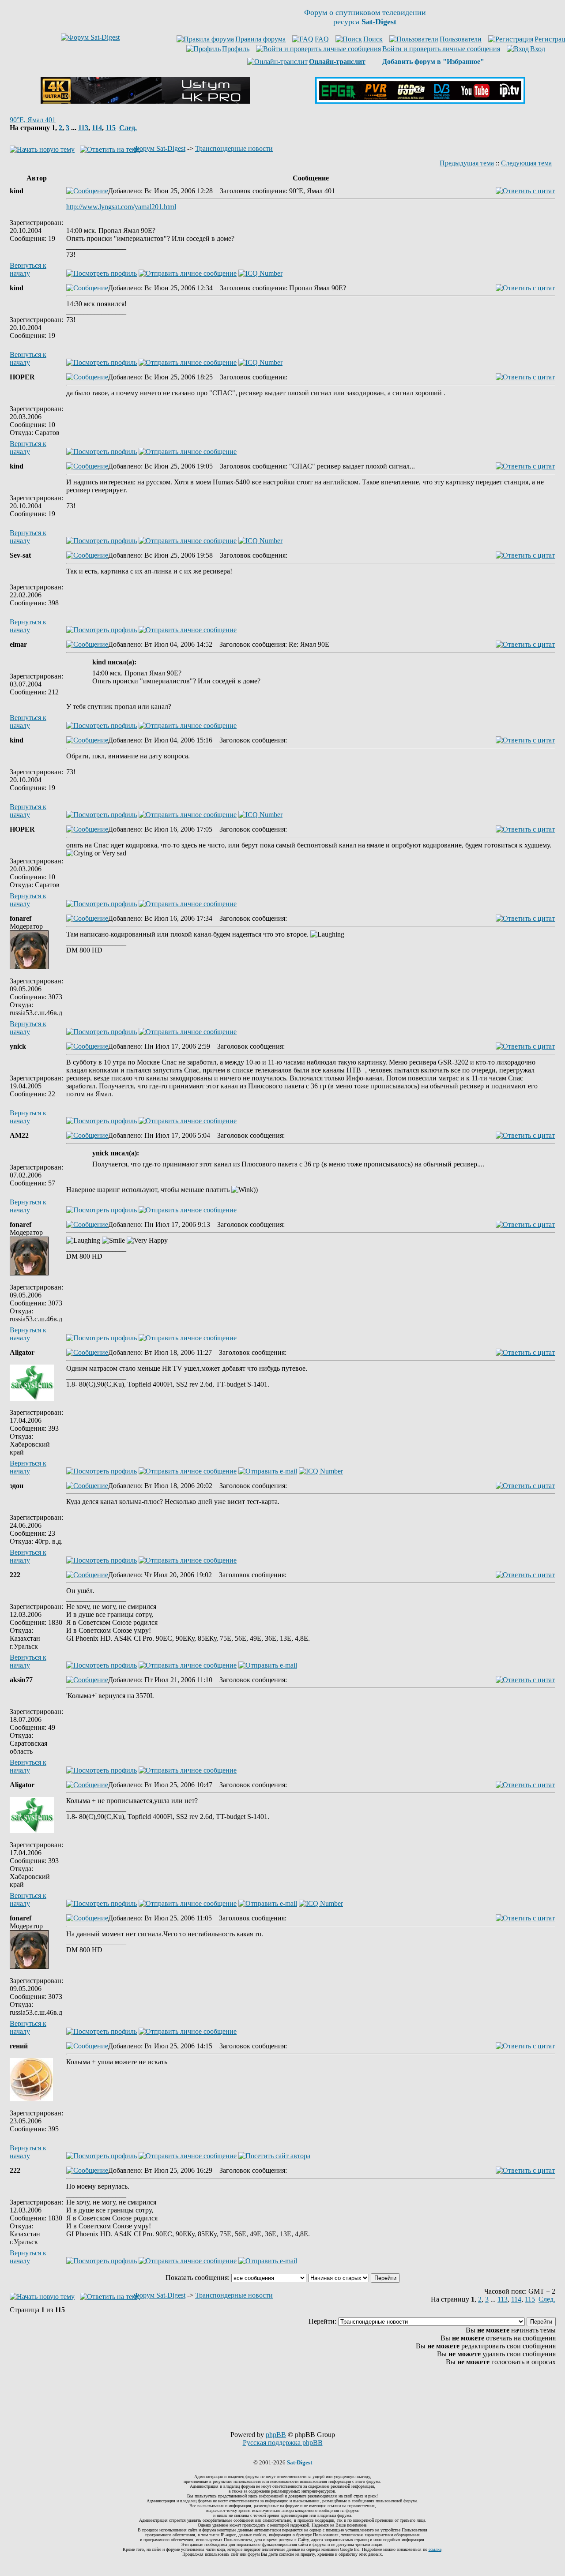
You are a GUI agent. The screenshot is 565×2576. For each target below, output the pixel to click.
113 (83, 128)
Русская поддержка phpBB (283, 2443)
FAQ (322, 39)
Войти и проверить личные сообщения (441, 49)
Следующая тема (526, 163)
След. (128, 128)
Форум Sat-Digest (160, 148)
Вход (538, 49)
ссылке (435, 2549)
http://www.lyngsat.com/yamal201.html (121, 207)
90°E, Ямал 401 (33, 120)
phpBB (276, 2435)
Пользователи (461, 39)
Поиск (373, 39)
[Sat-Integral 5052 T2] (420, 101)
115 (111, 128)
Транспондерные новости (234, 148)
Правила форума (260, 39)
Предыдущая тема (467, 163)
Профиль (236, 49)
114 (97, 128)
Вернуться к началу (28, 269)
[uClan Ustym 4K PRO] (145, 101)
